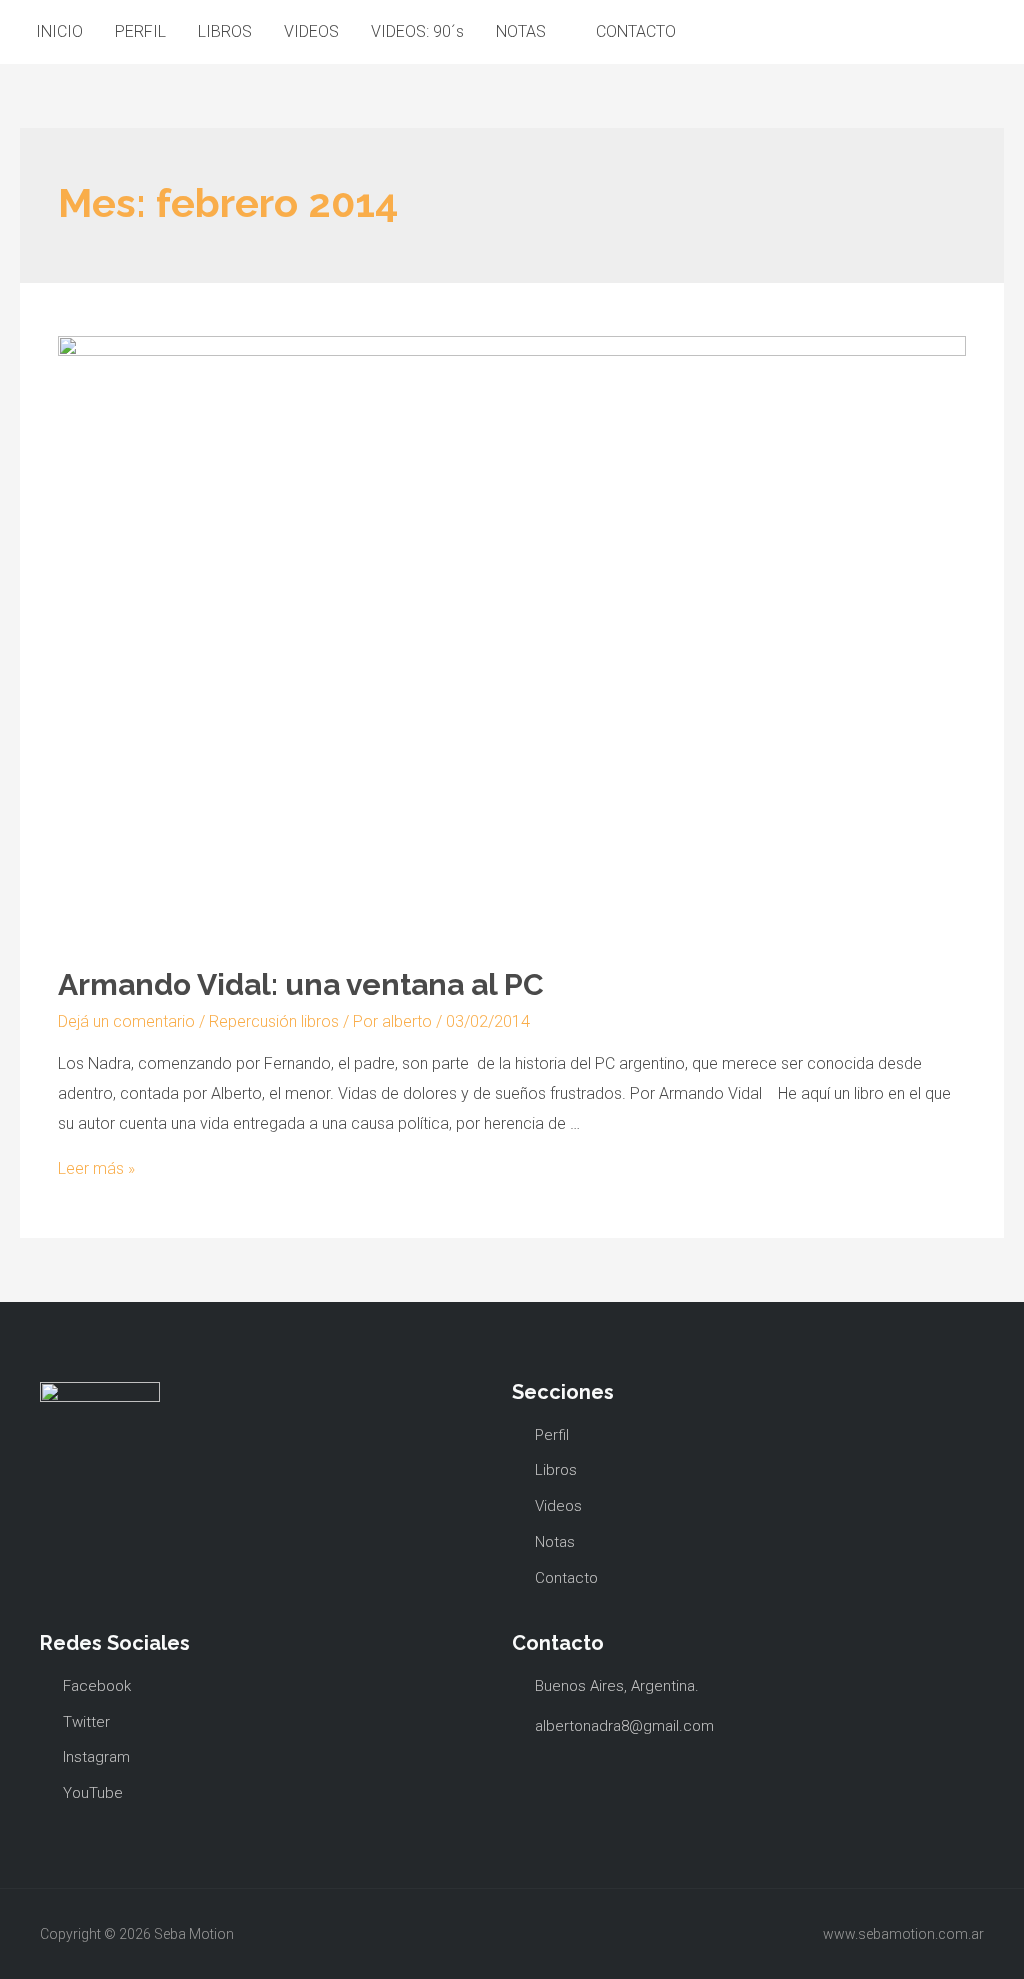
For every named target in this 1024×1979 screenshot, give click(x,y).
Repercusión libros (274, 1021)
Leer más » (96, 1168)
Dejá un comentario (126, 1021)
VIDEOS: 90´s (417, 31)
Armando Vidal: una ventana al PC (301, 984)
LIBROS (225, 31)
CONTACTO (636, 31)
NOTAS (521, 31)
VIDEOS (311, 31)
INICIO (59, 31)
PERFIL (140, 31)
